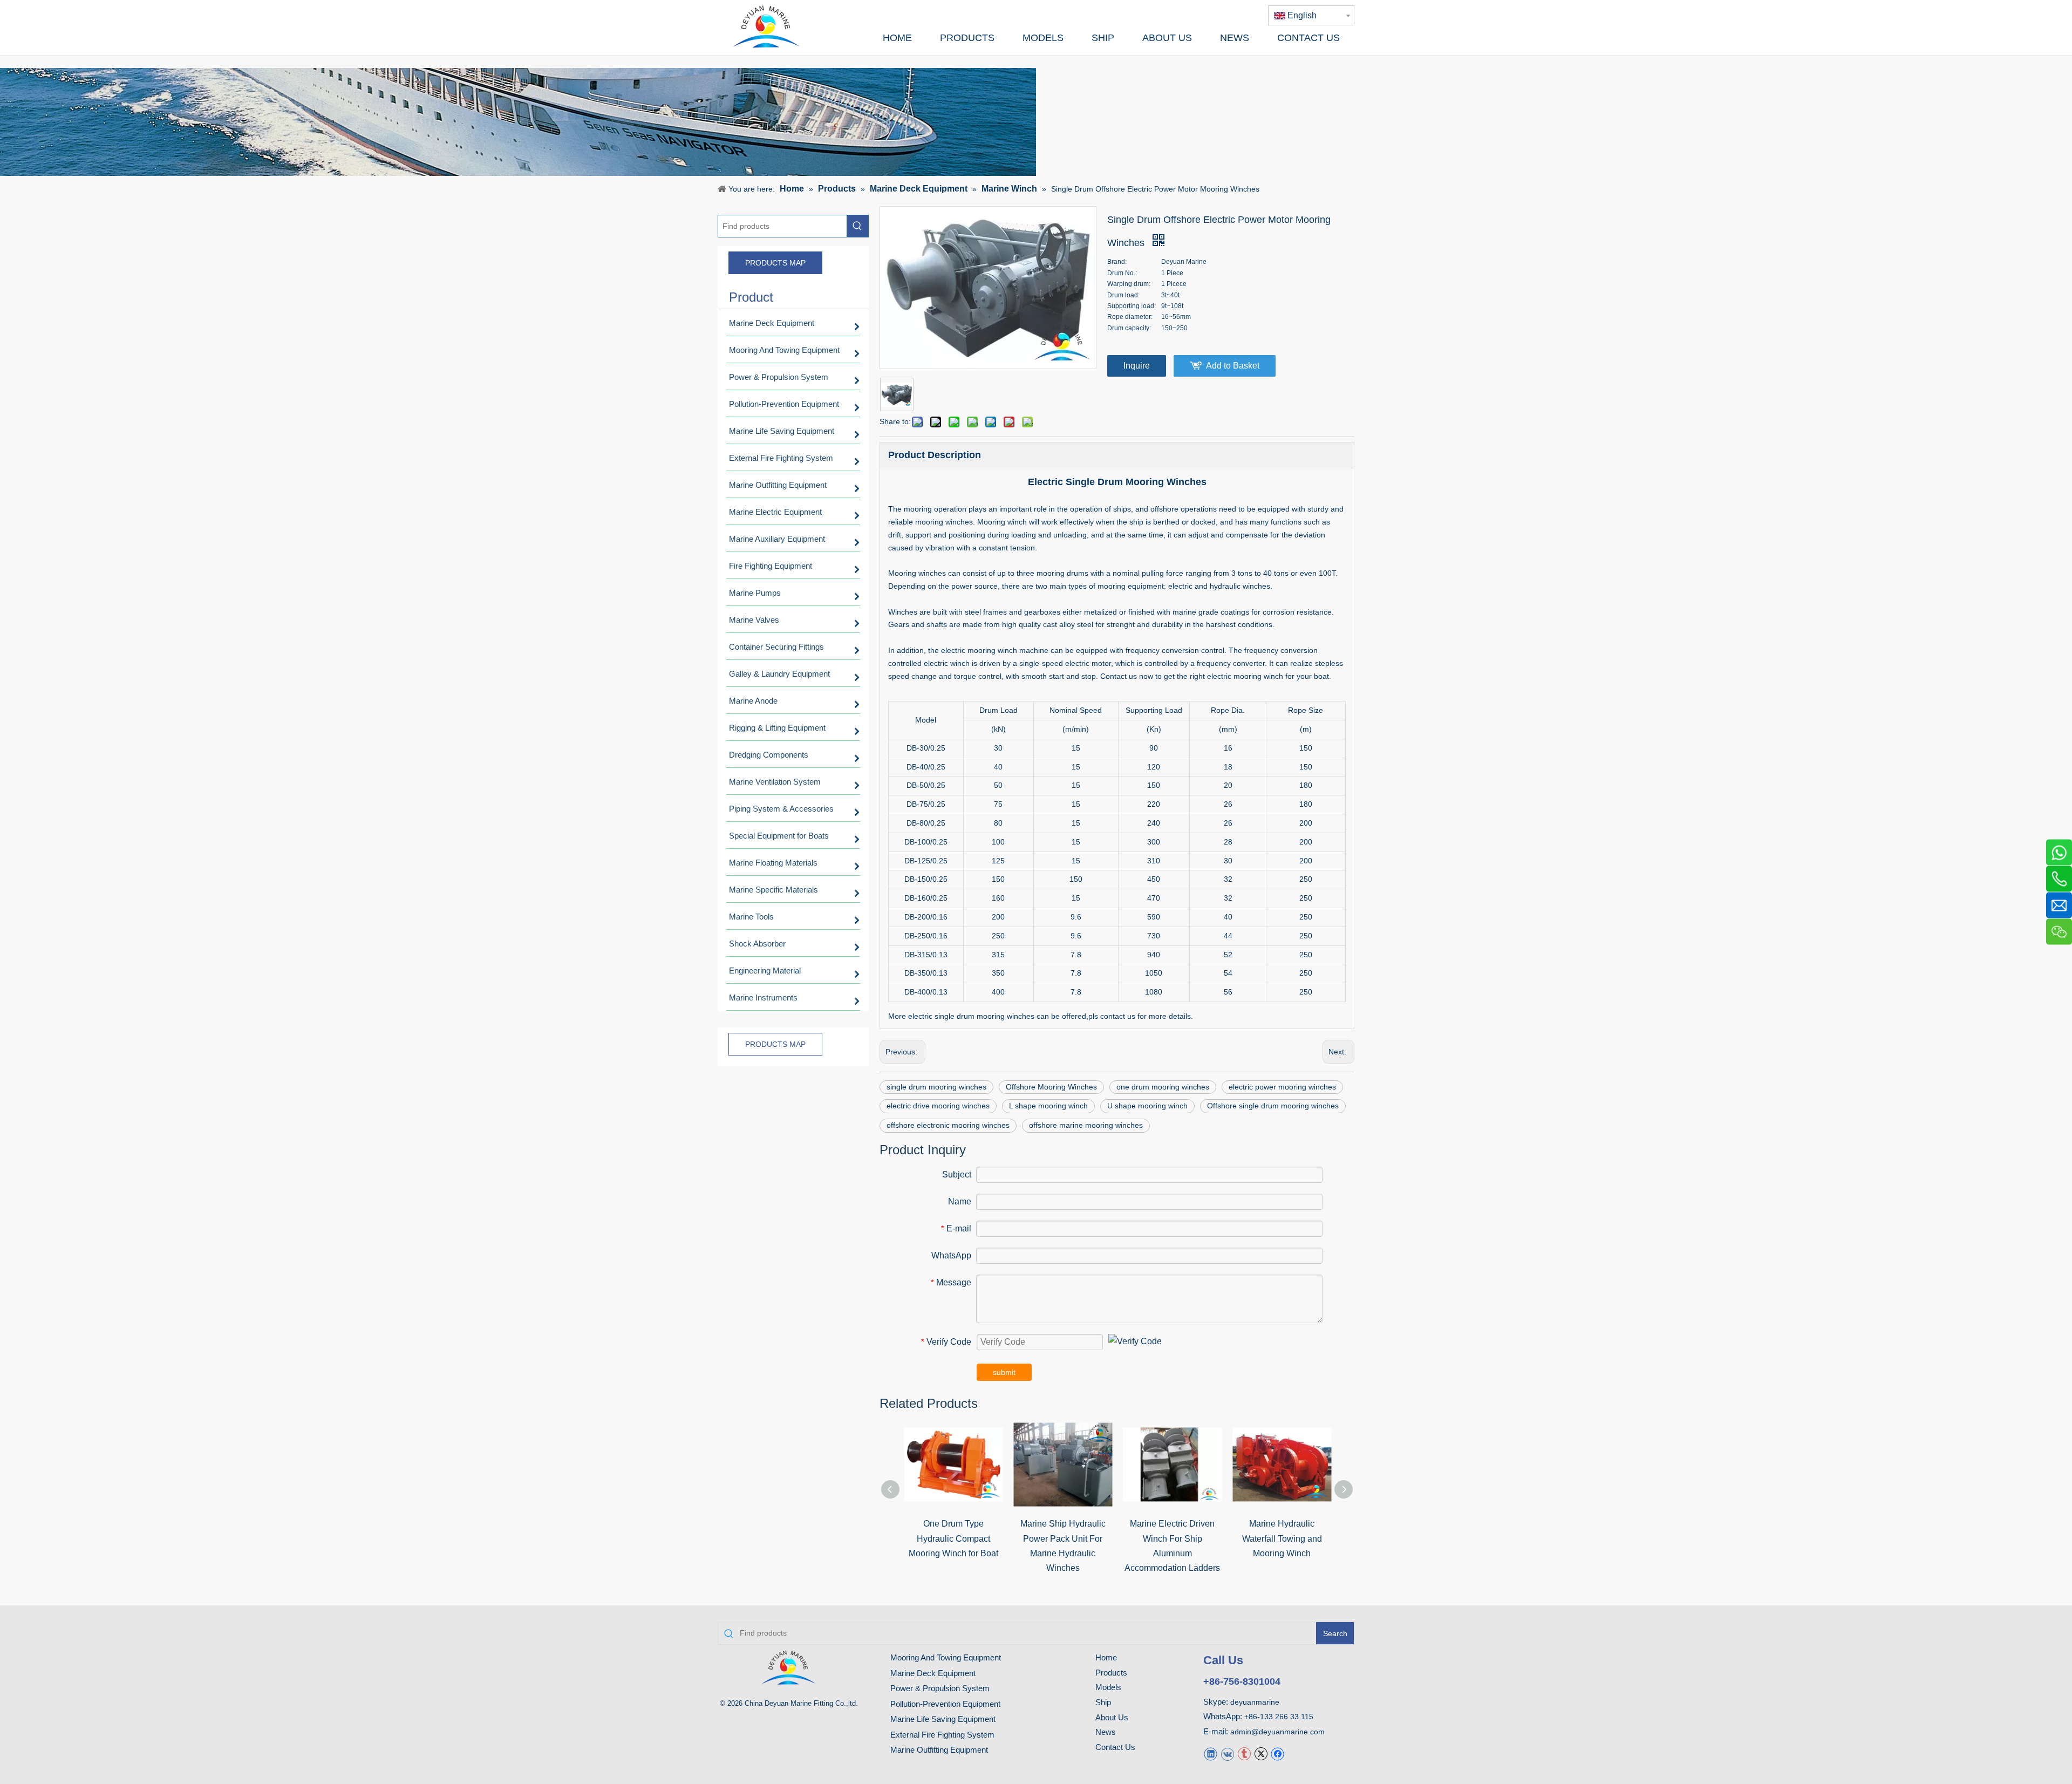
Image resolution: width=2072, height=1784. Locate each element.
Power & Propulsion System (940, 1688)
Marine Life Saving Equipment (943, 1719)
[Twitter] (1261, 1754)
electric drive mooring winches (938, 1106)
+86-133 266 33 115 (1279, 1717)
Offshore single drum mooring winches (1273, 1106)
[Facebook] (1277, 1754)
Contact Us (1115, 1747)
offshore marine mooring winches (1086, 1125)
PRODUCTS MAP (775, 263)
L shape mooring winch (1048, 1106)
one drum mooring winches (1163, 1087)
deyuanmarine (1255, 1702)
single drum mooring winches (936, 1087)
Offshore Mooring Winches (1051, 1087)
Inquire (1137, 366)
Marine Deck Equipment (933, 1673)
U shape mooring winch (1147, 1106)
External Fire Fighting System (942, 1735)
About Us (1112, 1717)
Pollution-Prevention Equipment (945, 1704)
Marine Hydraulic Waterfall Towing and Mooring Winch (1282, 1538)
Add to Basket (1233, 366)
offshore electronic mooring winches (948, 1125)
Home (1106, 1657)
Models (1108, 1687)
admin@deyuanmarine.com (1277, 1732)
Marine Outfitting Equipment (939, 1750)
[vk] (1227, 1754)
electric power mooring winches (1282, 1087)
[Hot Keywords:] (857, 226)
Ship (1103, 1702)
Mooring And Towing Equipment (946, 1657)
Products (1111, 1673)
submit (1004, 1372)
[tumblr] (1244, 1754)
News (1106, 1732)
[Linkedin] (1211, 1754)
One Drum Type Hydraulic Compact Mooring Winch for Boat (953, 1538)
